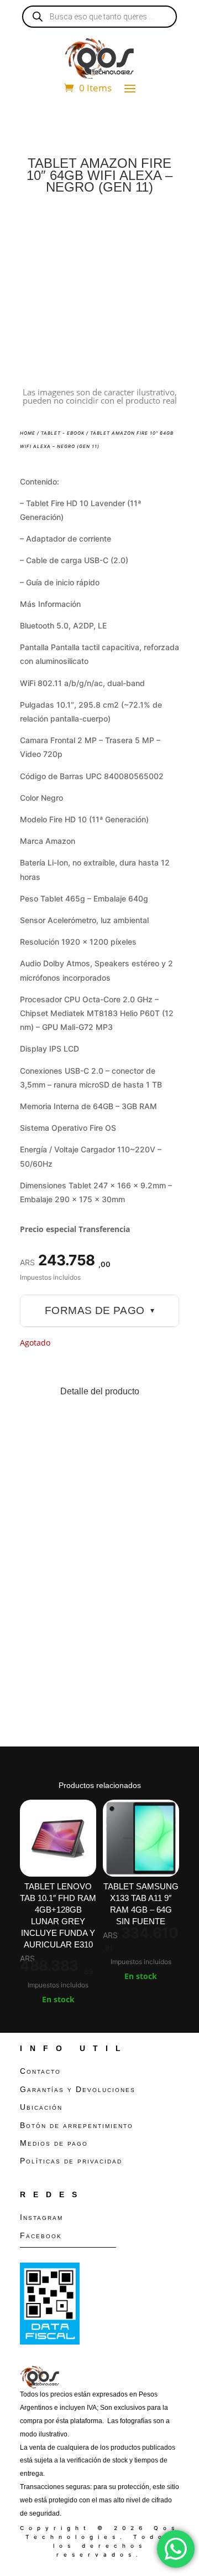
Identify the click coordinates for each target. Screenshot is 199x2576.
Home (28, 433)
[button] (161, 230)
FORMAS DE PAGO (99, 1310)
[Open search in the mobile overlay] (99, 17)
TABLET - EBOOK (63, 433)
